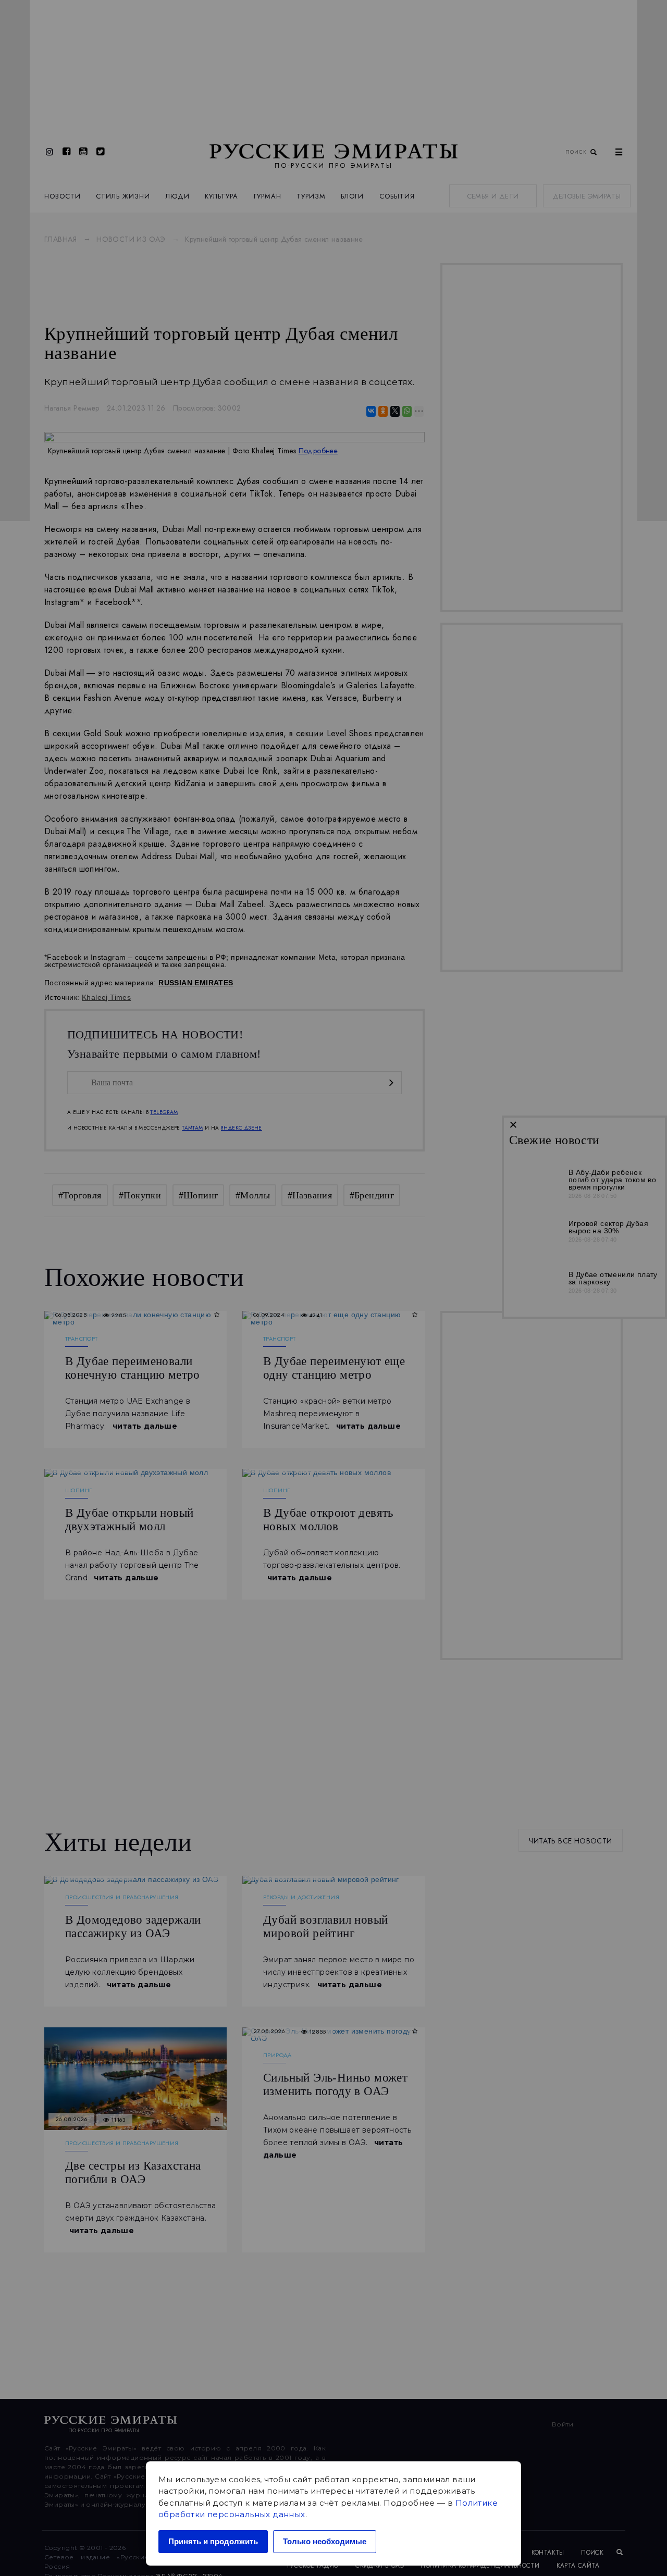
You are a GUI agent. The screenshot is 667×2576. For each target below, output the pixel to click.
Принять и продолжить (213, 2541)
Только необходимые (325, 2541)
